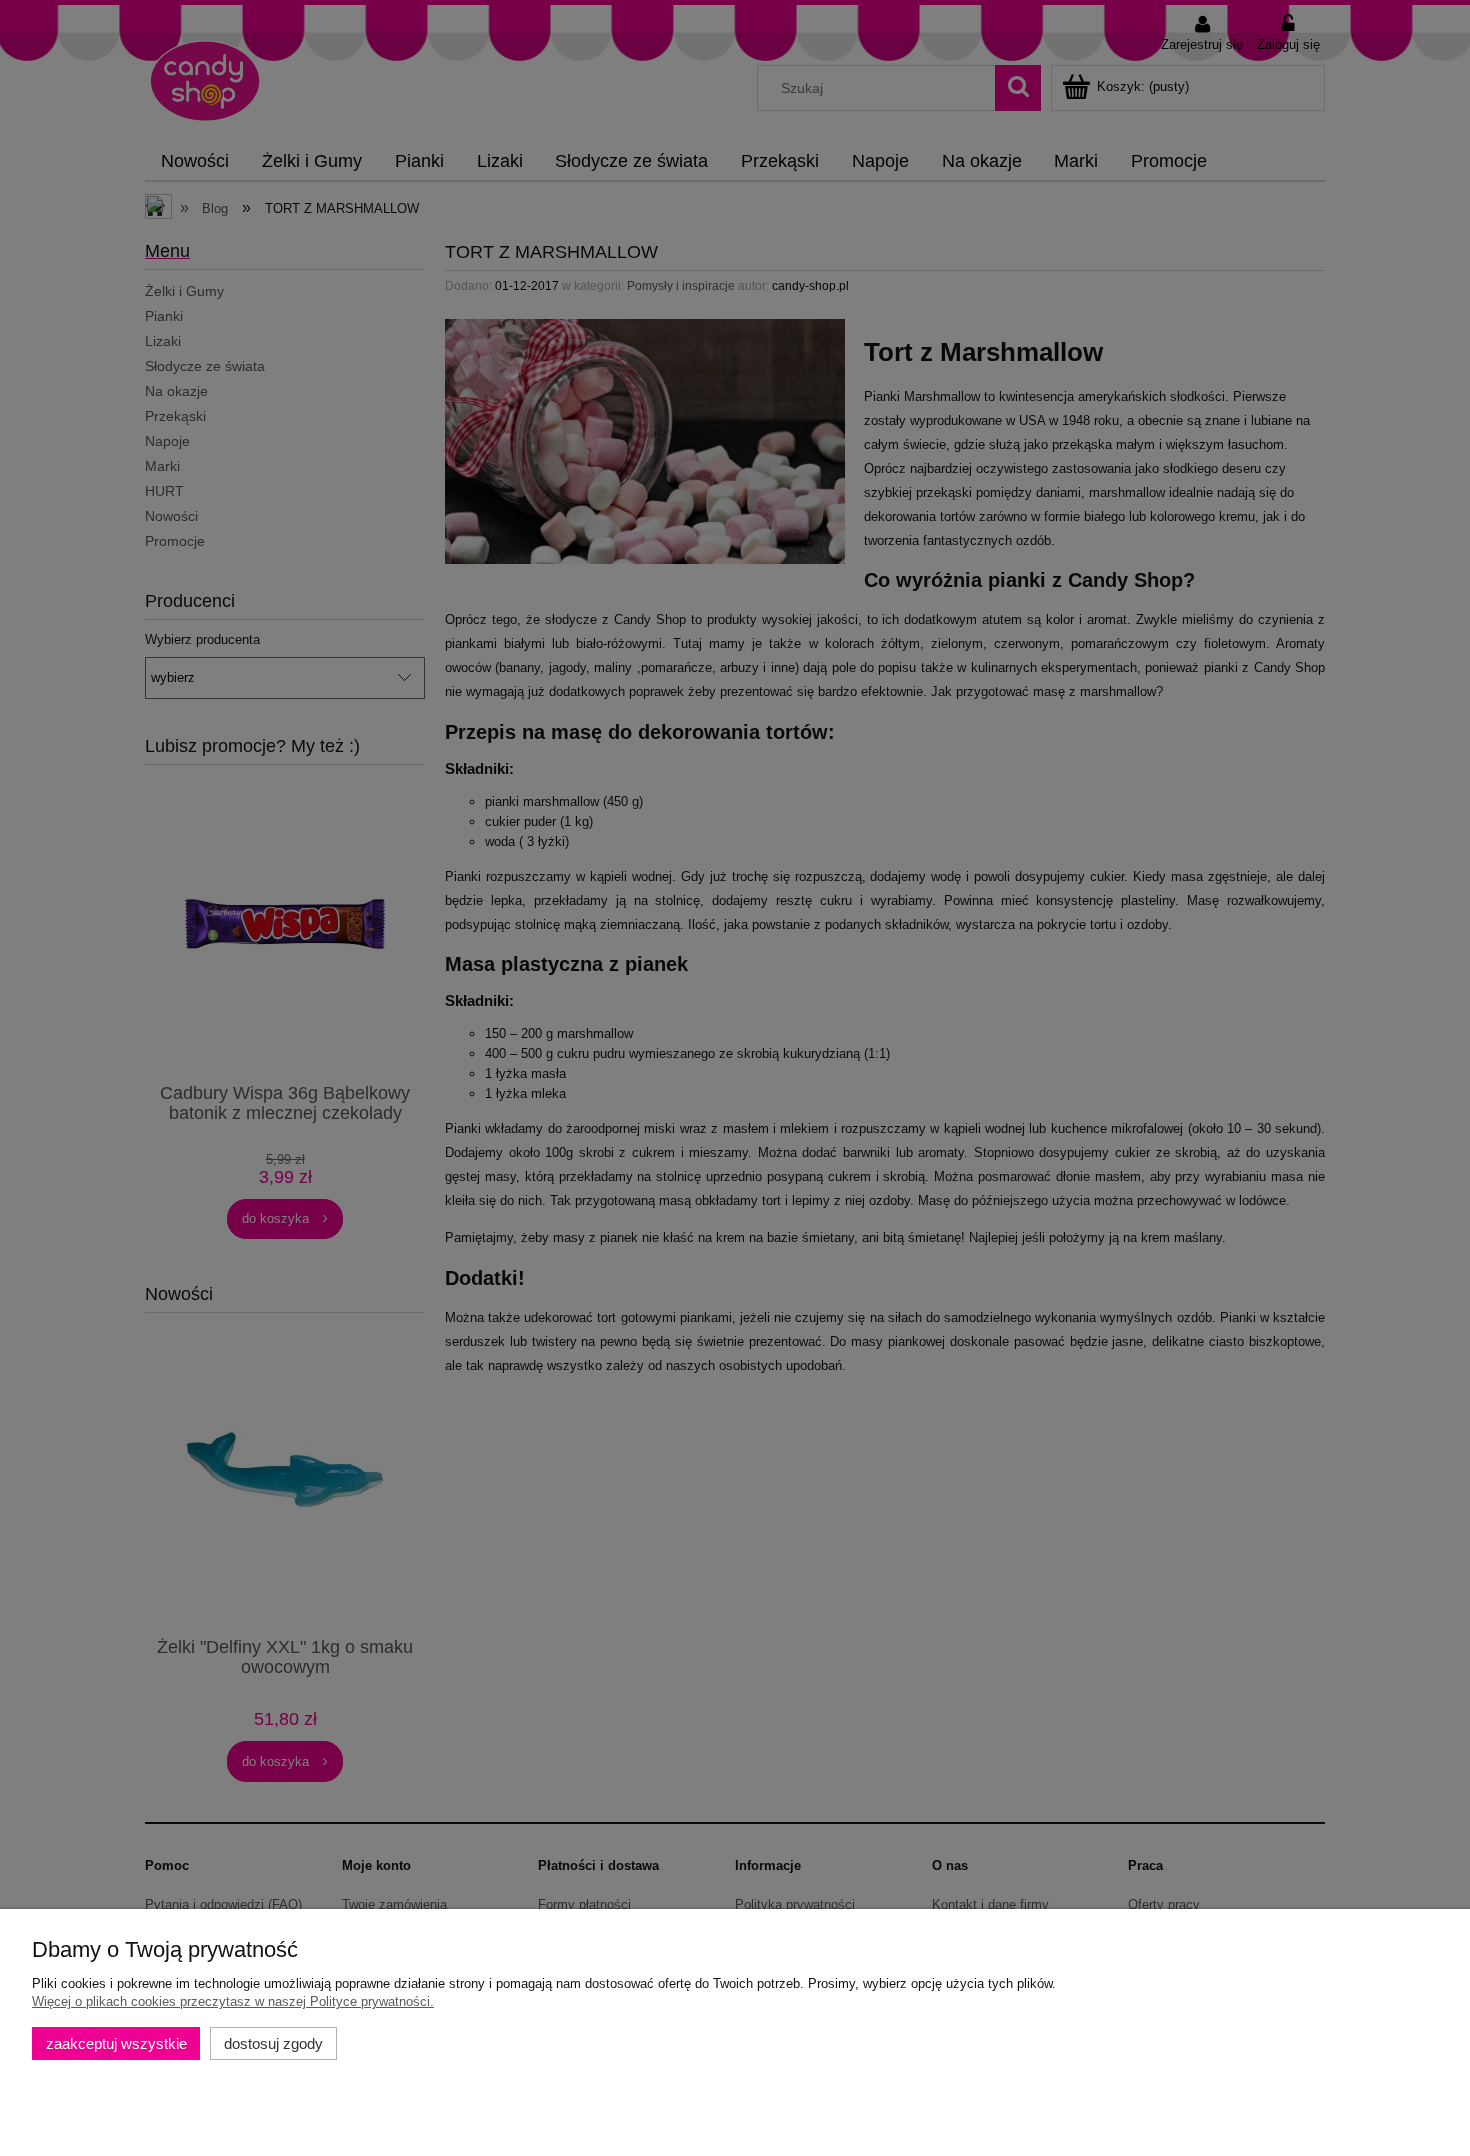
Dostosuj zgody (273, 2043)
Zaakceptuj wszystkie (116, 2043)
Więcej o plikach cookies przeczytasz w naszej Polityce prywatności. (233, 2001)
